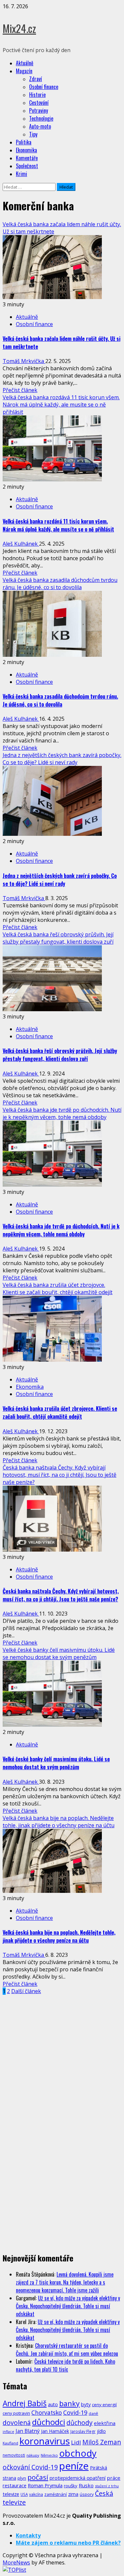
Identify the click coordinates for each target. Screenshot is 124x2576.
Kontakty (28, 2535)
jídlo (101, 2431)
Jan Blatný (28, 2431)
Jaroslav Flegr (83, 2431)
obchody (78, 2453)
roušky (71, 2486)
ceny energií (104, 2405)
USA (24, 2494)
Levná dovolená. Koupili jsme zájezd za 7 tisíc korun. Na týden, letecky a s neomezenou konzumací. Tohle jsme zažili (65, 2282)
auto (53, 2404)
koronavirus (45, 2441)
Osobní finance (44, 87)
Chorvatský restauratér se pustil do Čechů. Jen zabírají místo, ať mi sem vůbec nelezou (67, 2349)
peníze (74, 2466)
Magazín (24, 71)
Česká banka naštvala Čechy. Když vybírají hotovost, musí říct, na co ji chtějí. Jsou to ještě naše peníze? (60, 1475)
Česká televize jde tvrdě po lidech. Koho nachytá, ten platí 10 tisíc (65, 2365)
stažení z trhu (107, 2486)
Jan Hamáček (55, 2431)
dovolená (17, 2423)
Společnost (27, 166)
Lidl (76, 2442)
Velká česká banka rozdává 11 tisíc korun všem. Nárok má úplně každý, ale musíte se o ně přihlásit (61, 405)
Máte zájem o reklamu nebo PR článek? (68, 2543)
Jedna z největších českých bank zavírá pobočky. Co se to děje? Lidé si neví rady (62, 759)
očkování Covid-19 (30, 2467)
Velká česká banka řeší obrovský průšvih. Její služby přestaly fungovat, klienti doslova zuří (58, 938)
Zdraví (36, 79)
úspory (87, 2494)
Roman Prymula (45, 2485)
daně (93, 2413)
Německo (49, 2455)
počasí (38, 2477)
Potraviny (39, 110)
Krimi (21, 174)
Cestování (39, 103)
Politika (24, 142)
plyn (22, 2478)
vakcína (36, 2494)
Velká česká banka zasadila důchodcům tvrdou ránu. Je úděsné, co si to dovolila (60, 584)
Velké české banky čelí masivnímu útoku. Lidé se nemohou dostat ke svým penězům (59, 1653)
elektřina (105, 2423)
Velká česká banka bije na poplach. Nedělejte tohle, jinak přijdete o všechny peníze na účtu (59, 1822)
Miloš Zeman (102, 2442)
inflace (8, 2432)
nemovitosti (14, 2455)
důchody (80, 2423)
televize (11, 2494)
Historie (37, 95)
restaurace (15, 2485)
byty (86, 2404)
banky (69, 2403)
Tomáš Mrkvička (24, 361)
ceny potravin (16, 2413)
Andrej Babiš (25, 2403)
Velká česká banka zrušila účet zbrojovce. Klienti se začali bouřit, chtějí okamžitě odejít (58, 1288)
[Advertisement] (62, 2057)
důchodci (49, 2422)
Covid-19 (75, 2412)
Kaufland (10, 2443)
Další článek (26, 1991)
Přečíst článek (20, 390)
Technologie (41, 118)
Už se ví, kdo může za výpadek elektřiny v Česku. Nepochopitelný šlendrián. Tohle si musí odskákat (68, 2306)
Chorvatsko (47, 2413)
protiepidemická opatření (78, 2478)
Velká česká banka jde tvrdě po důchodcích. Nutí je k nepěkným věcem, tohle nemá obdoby (62, 1113)
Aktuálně (25, 63)
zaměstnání (56, 2494)
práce (114, 2478)
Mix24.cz (19, 28)
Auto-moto (40, 126)
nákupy (33, 2455)
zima (73, 2494)
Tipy (33, 134)
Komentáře (27, 158)
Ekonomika (26, 150)
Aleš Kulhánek (21, 544)
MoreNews (16, 2562)
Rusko (86, 2485)
